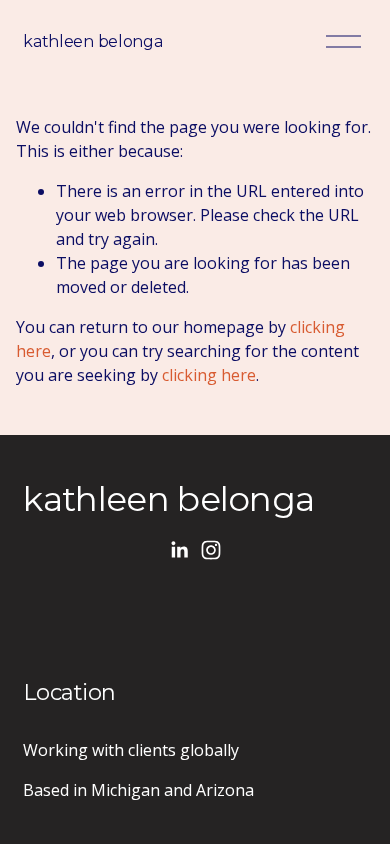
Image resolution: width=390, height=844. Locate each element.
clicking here (209, 375)
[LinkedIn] (179, 550)
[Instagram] (211, 550)
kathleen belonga (92, 41)
